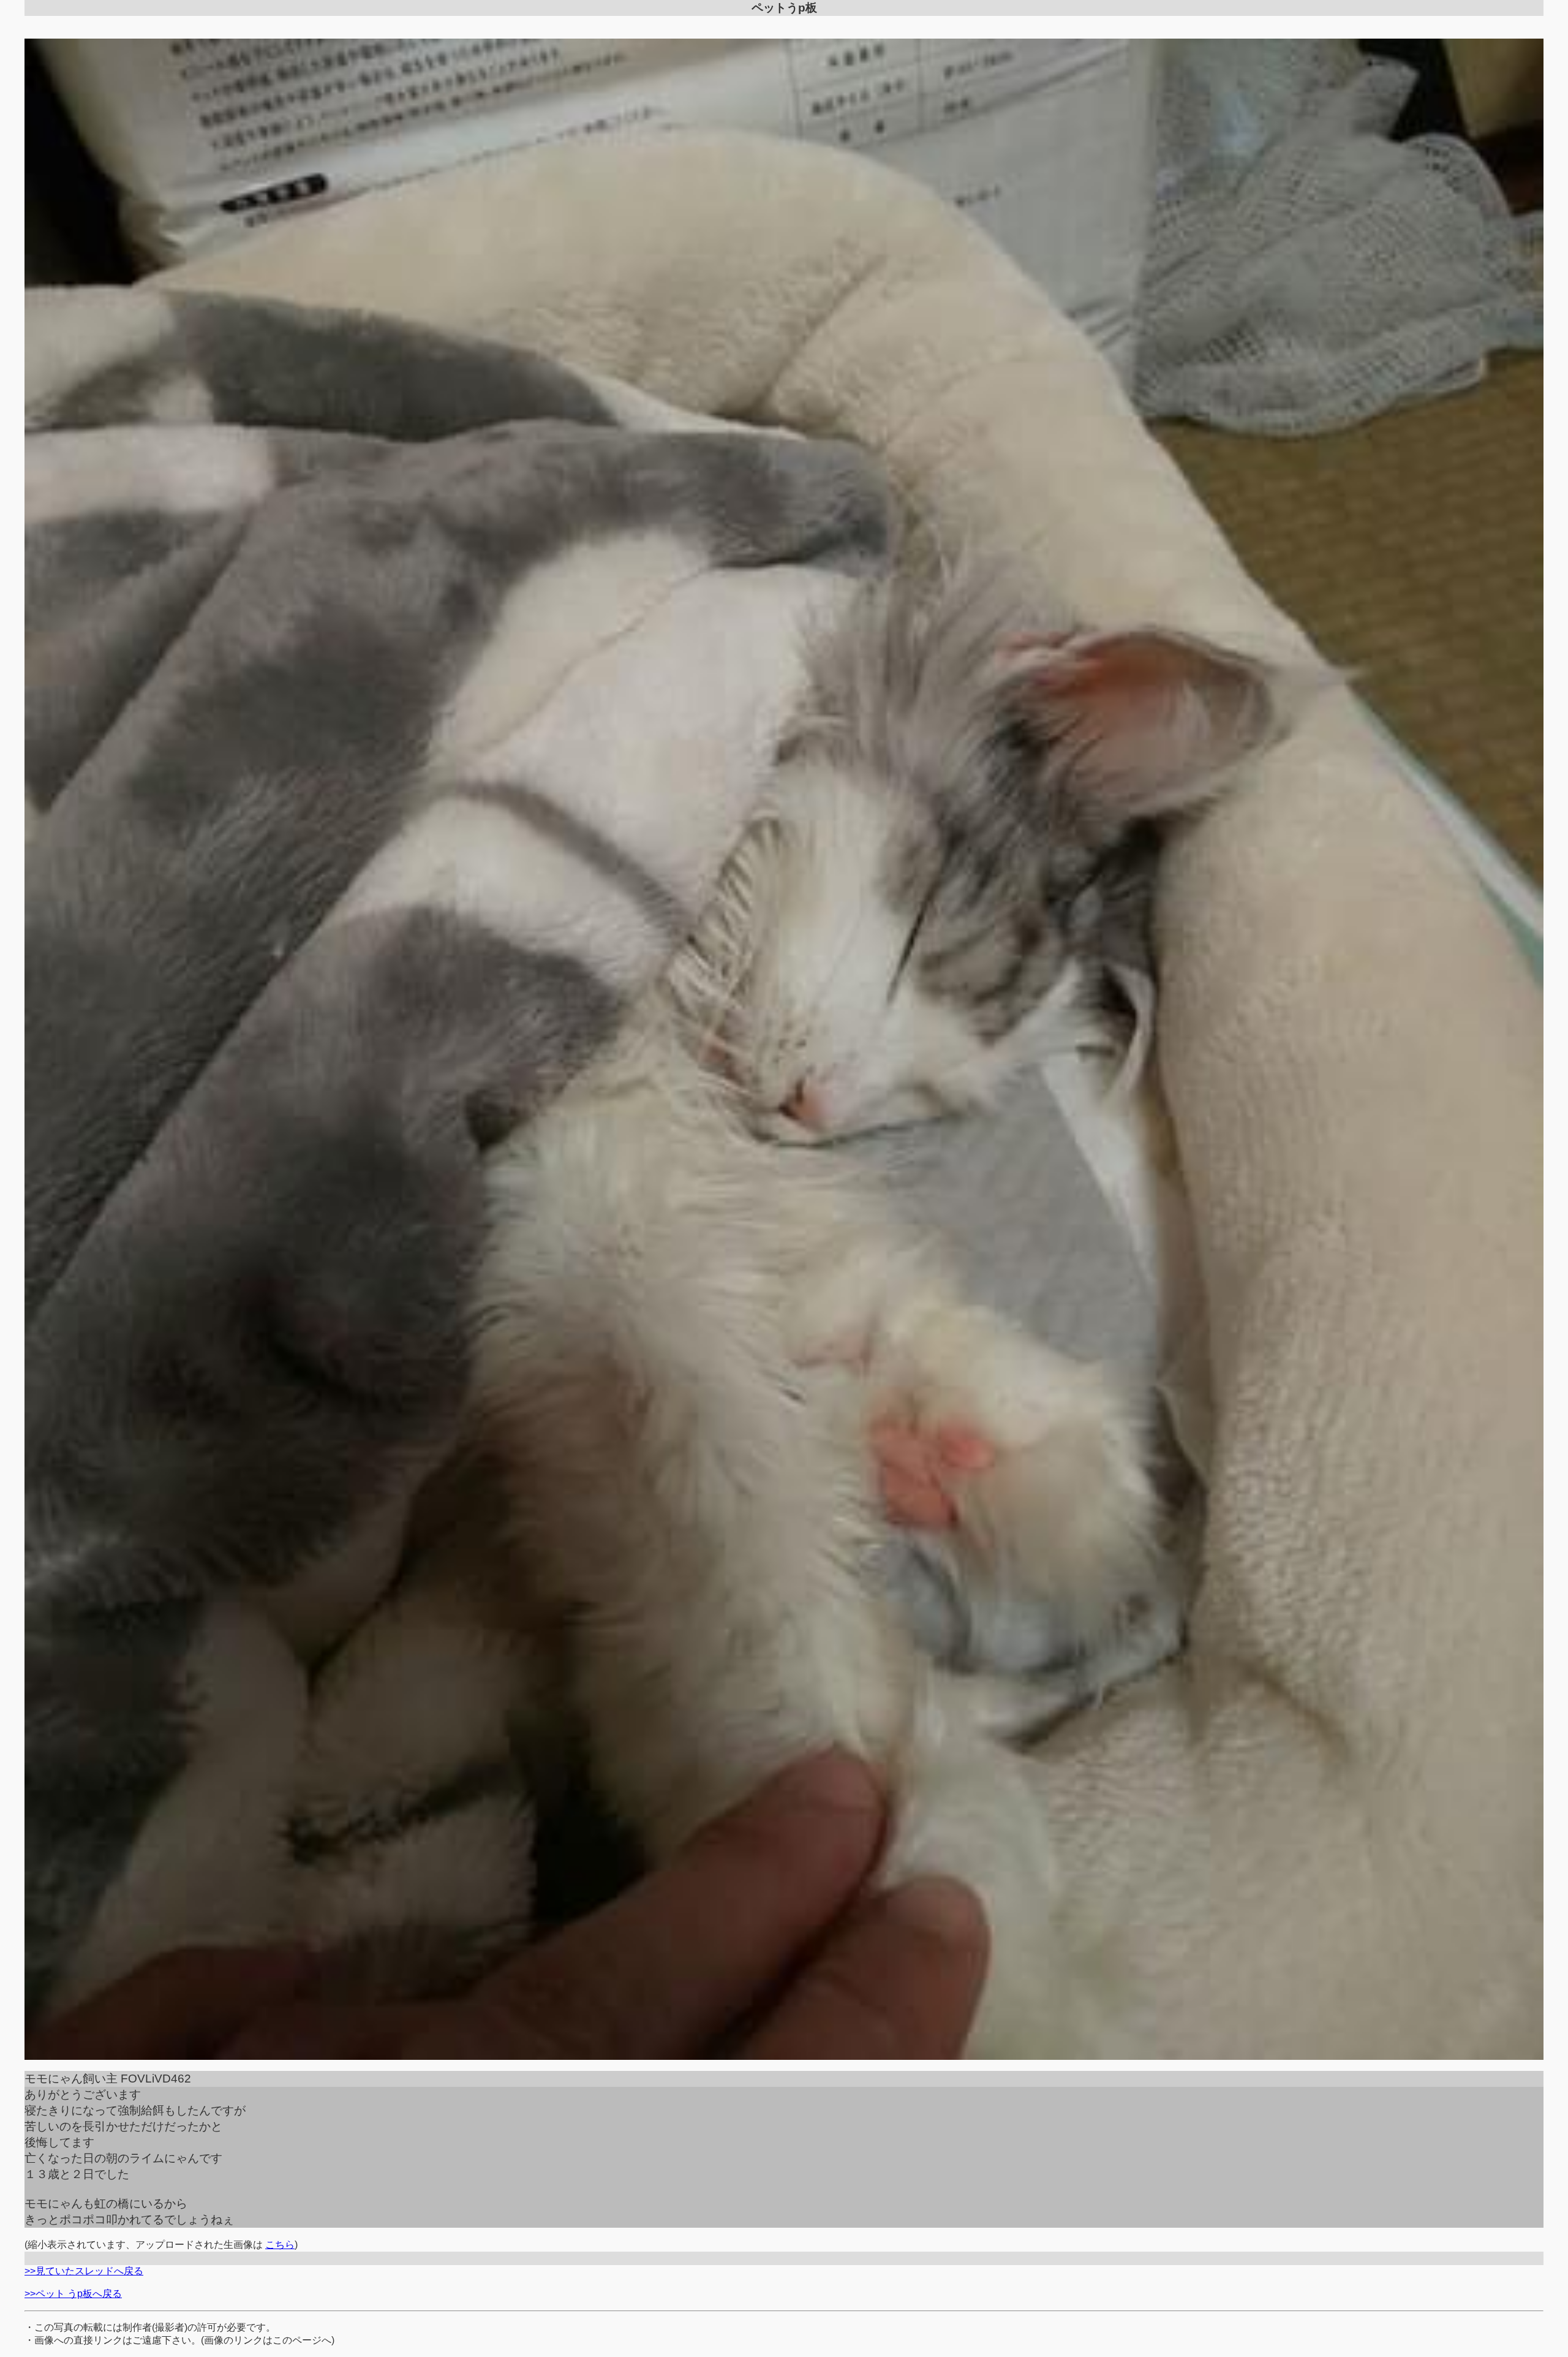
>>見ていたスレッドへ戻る (84, 2271)
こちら (280, 2245)
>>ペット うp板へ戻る (73, 2294)
